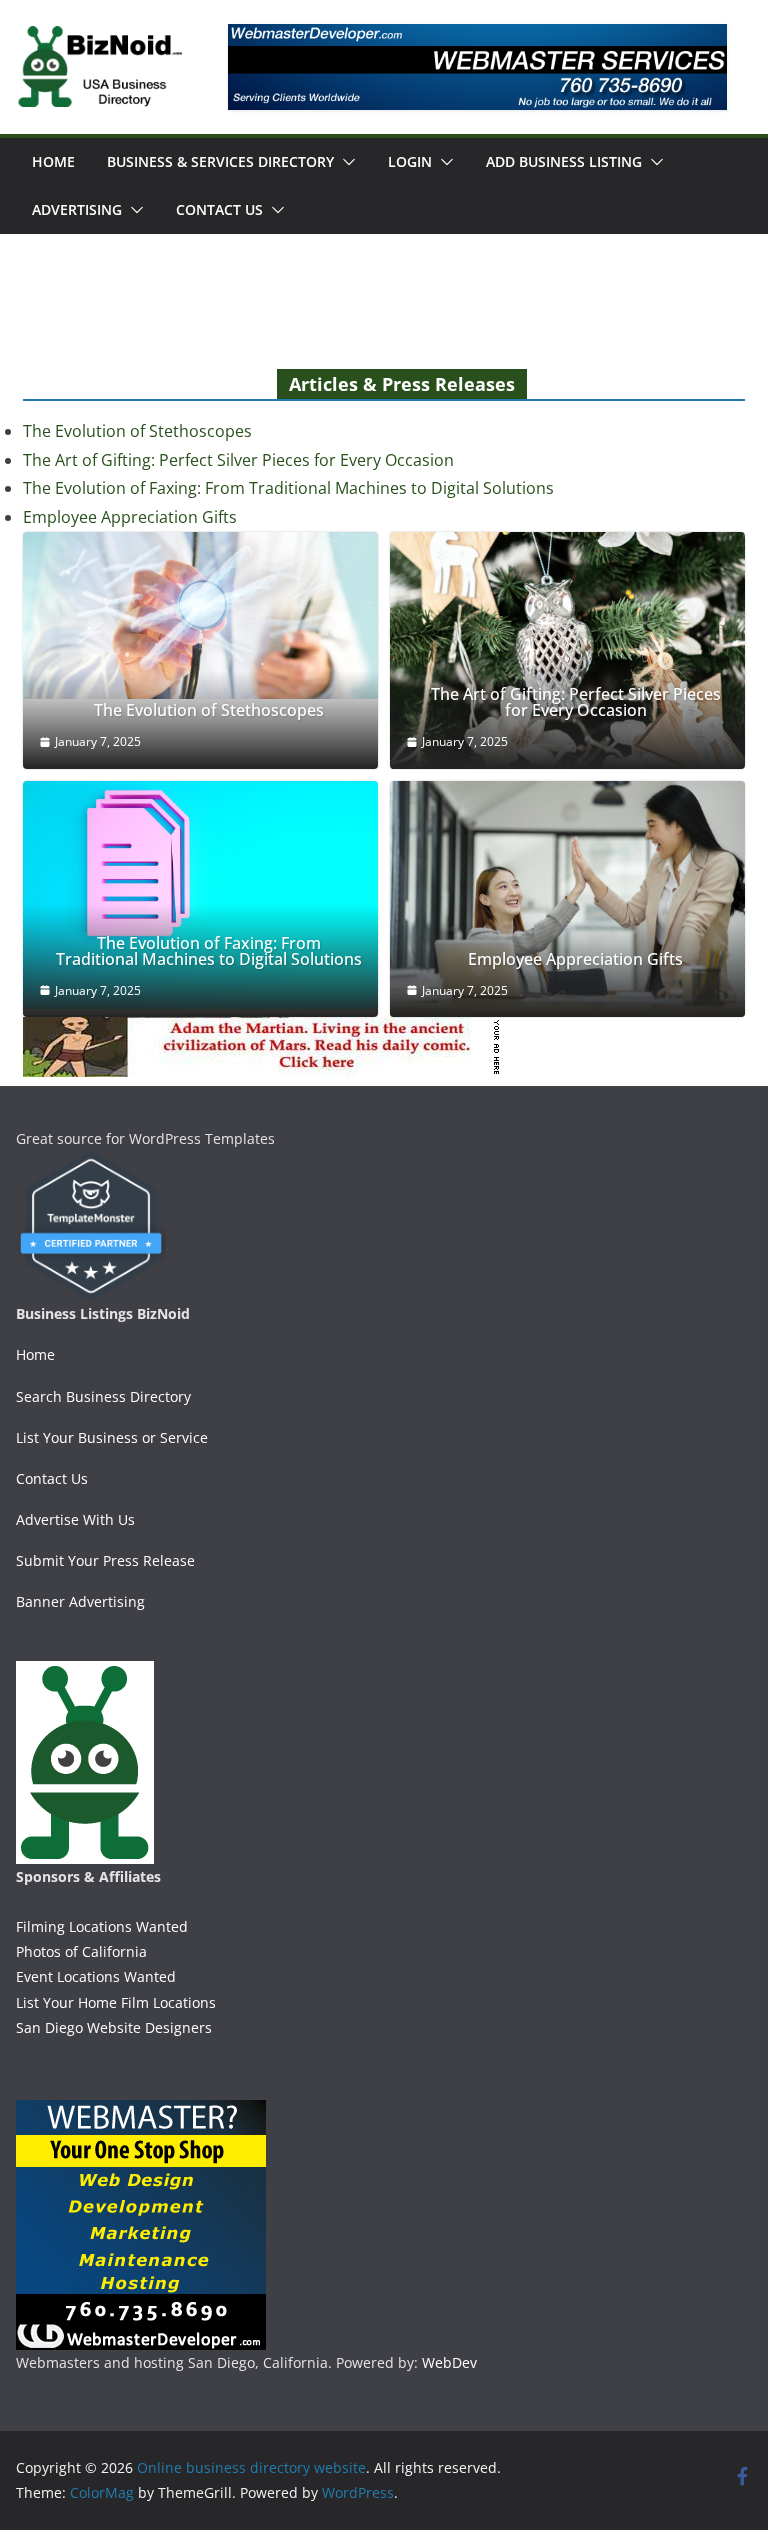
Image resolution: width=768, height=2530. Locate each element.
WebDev (449, 2362)
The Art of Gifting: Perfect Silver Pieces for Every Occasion (238, 460)
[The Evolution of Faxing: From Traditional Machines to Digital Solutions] (200, 895)
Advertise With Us (75, 1519)
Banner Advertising (80, 1601)
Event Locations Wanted (96, 1976)
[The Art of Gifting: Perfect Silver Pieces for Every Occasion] (567, 650)
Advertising (77, 209)
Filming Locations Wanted (102, 1926)
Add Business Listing (564, 161)
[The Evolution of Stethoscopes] (200, 615)
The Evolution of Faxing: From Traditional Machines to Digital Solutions (288, 488)
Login (410, 161)
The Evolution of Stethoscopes (137, 431)
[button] (345, 162)
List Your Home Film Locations (116, 2002)
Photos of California (81, 1951)
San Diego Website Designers (114, 2027)
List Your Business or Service (112, 1437)
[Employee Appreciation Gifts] (567, 899)
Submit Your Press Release (105, 1560)
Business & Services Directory (220, 161)
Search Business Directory (103, 1396)
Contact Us (219, 209)
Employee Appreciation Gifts (130, 517)
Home (53, 161)
